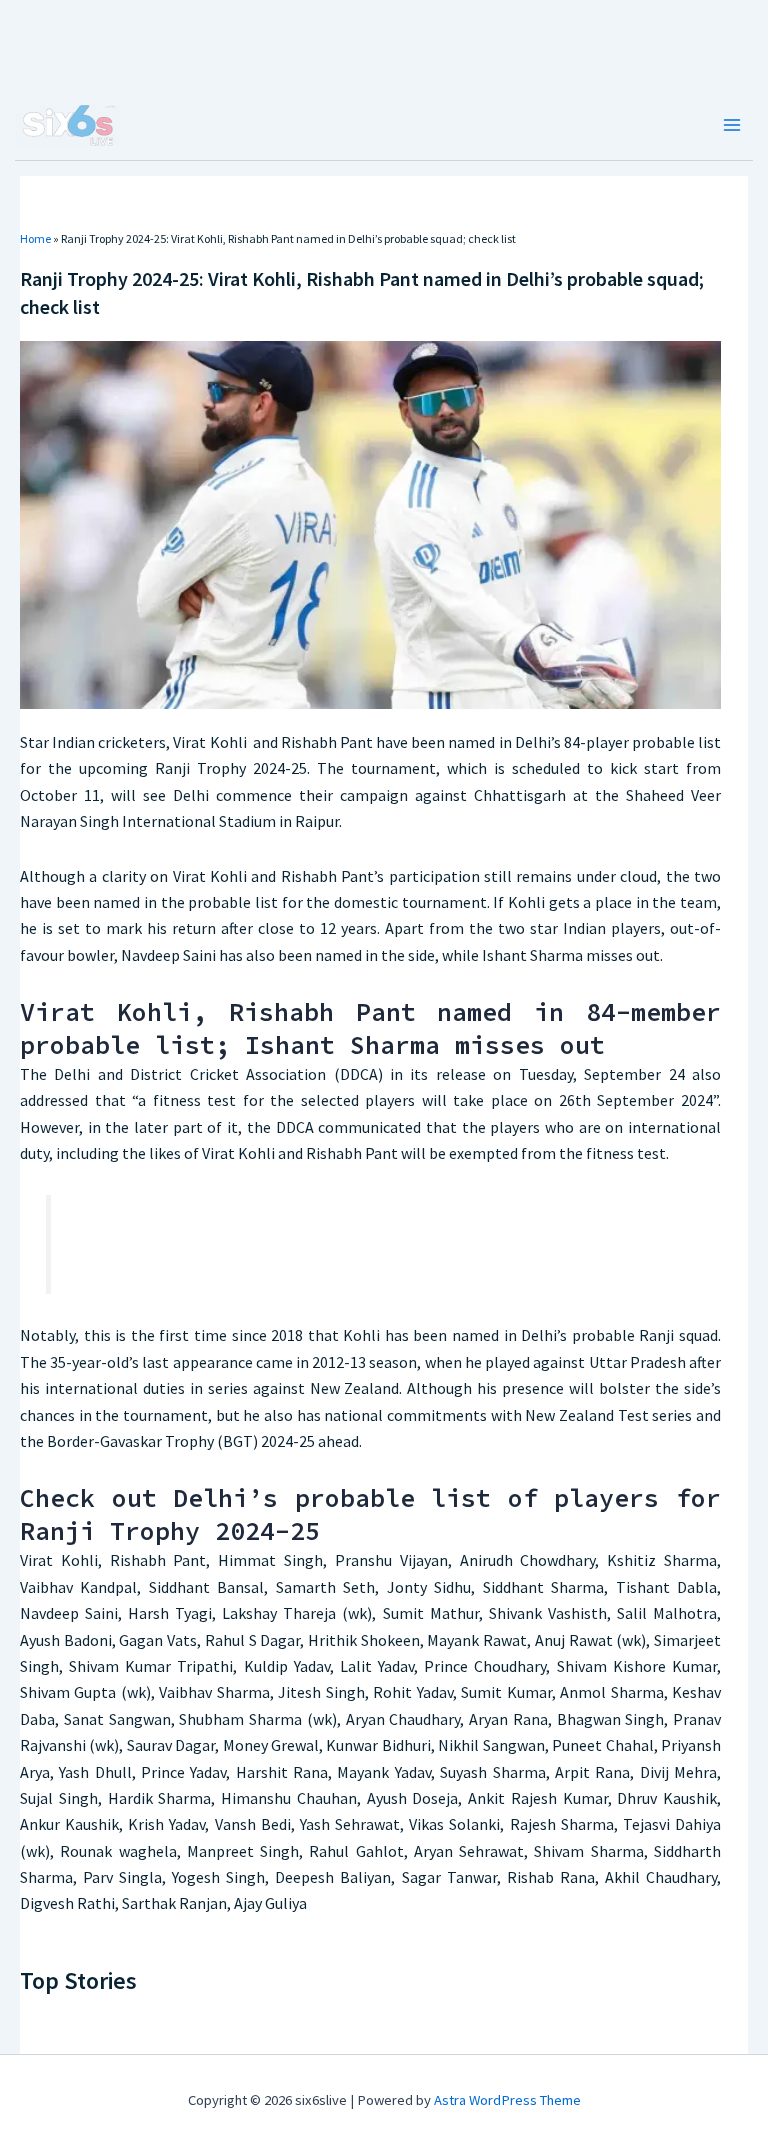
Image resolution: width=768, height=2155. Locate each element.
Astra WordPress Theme (507, 2100)
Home (35, 238)
